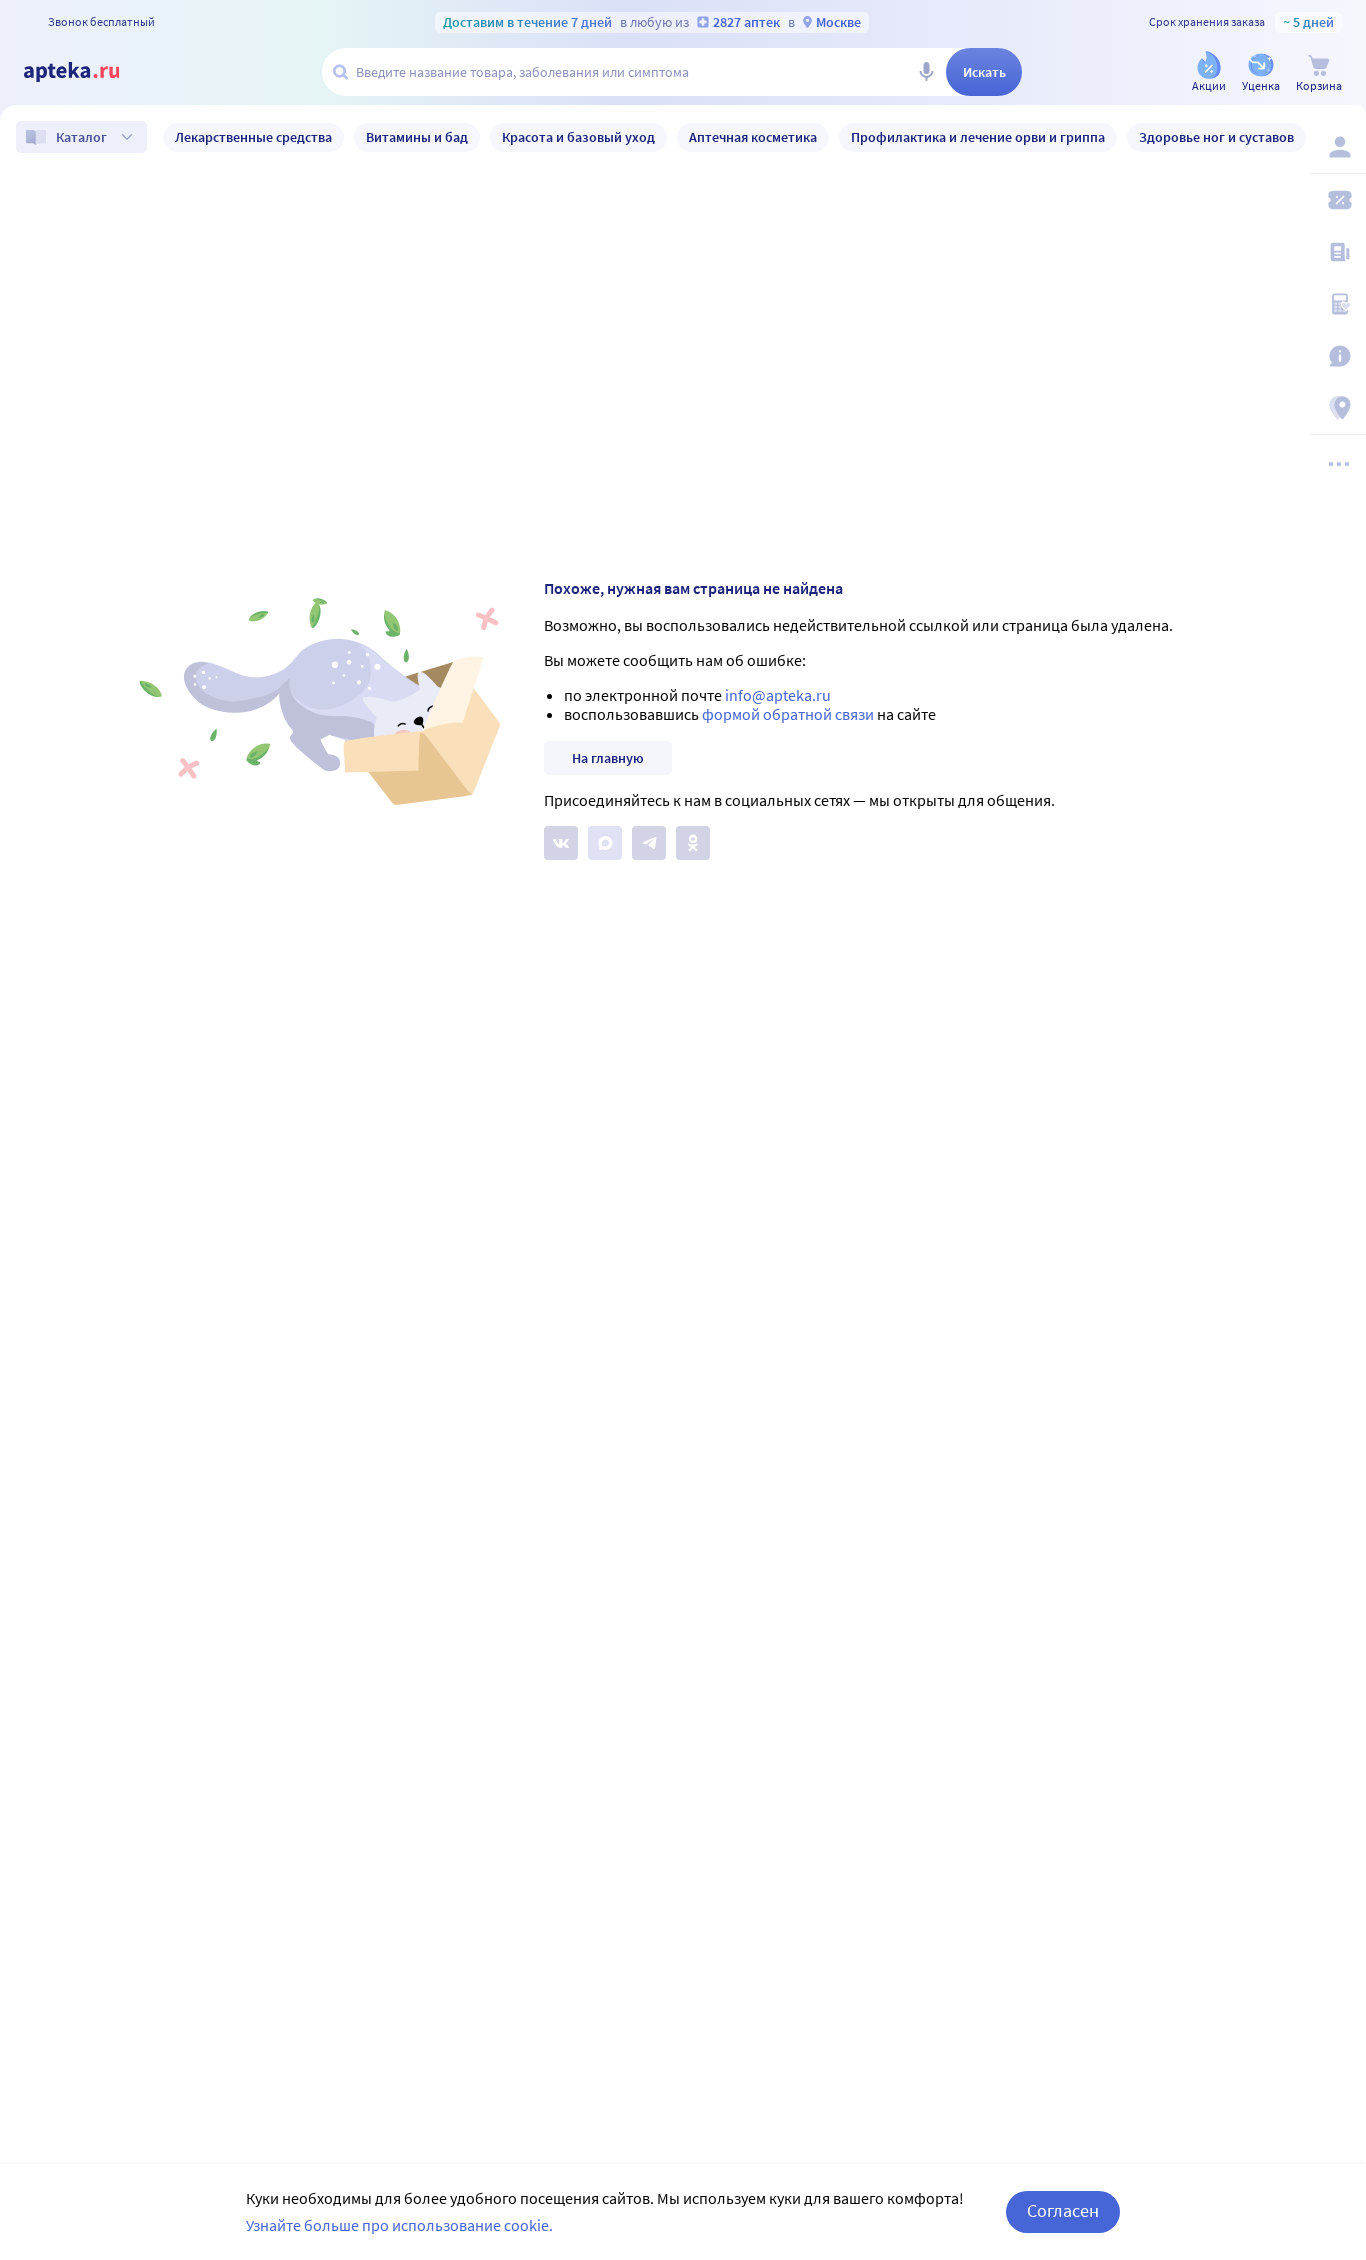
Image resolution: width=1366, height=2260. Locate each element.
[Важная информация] (1338, 356)
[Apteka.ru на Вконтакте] (561, 843)
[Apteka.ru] (88, 72)
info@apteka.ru (778, 695)
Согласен (1063, 2210)
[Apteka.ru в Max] (605, 843)
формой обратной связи (788, 714)
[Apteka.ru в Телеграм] (649, 843)
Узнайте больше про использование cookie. (399, 2225)
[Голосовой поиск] (926, 72)
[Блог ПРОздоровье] (1338, 252)
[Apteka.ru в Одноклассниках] (693, 843)
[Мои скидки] (1338, 200)
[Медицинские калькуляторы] (1338, 304)
